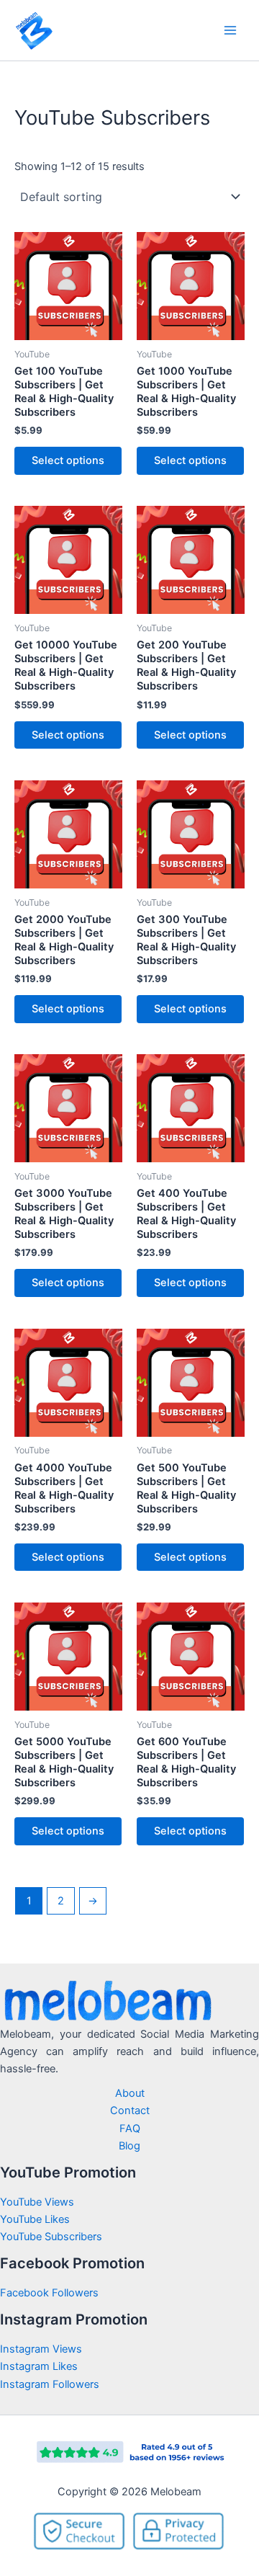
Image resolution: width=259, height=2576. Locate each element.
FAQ (130, 2129)
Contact (130, 2111)
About (130, 2093)
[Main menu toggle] (230, 30)
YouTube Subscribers (51, 2237)
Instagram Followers (50, 2384)
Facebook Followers (51, 2293)
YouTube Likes (35, 2219)
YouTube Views (37, 2202)
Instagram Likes (39, 2366)
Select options (68, 460)
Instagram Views (42, 2349)
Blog (129, 2146)
